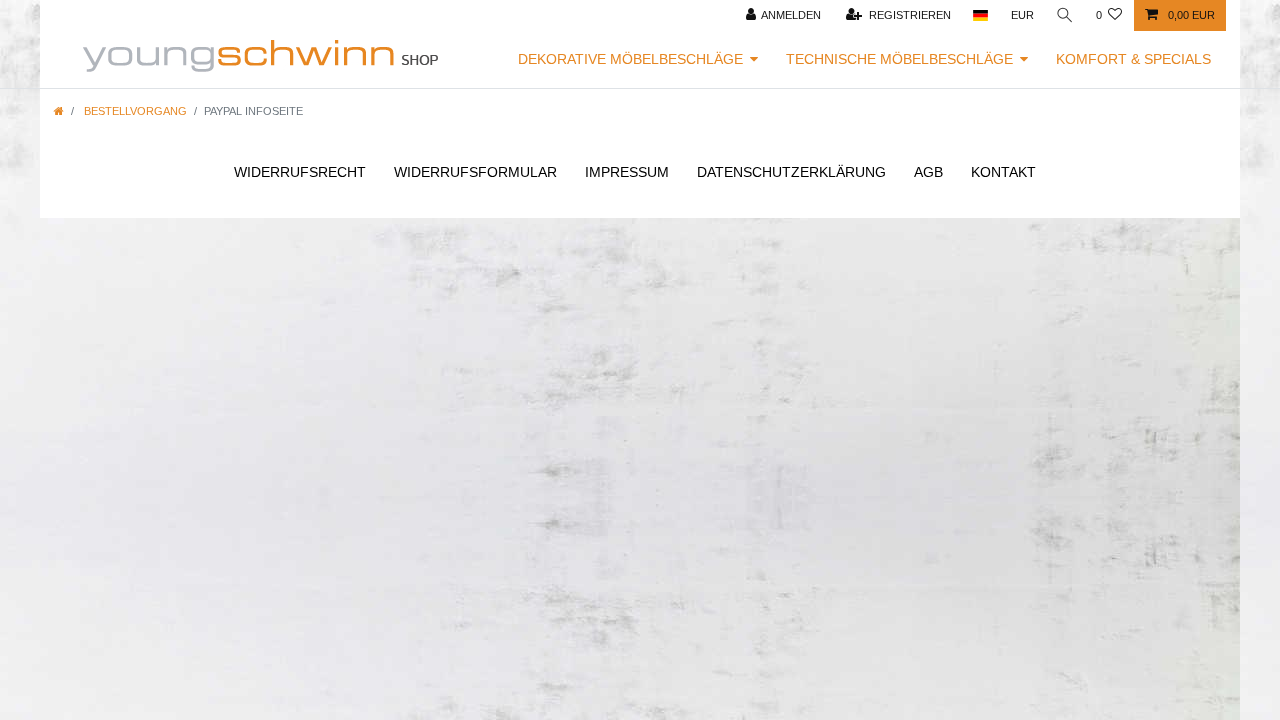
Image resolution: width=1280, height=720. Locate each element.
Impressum (627, 172)
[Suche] (1065, 15)
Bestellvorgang (134, 111)
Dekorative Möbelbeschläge (630, 59)
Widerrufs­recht (300, 172)
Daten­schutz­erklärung (791, 172)
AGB (928, 172)
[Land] (980, 15)
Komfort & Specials (1133, 59)
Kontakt (1003, 172)
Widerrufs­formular (475, 172)
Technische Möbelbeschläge (899, 59)
